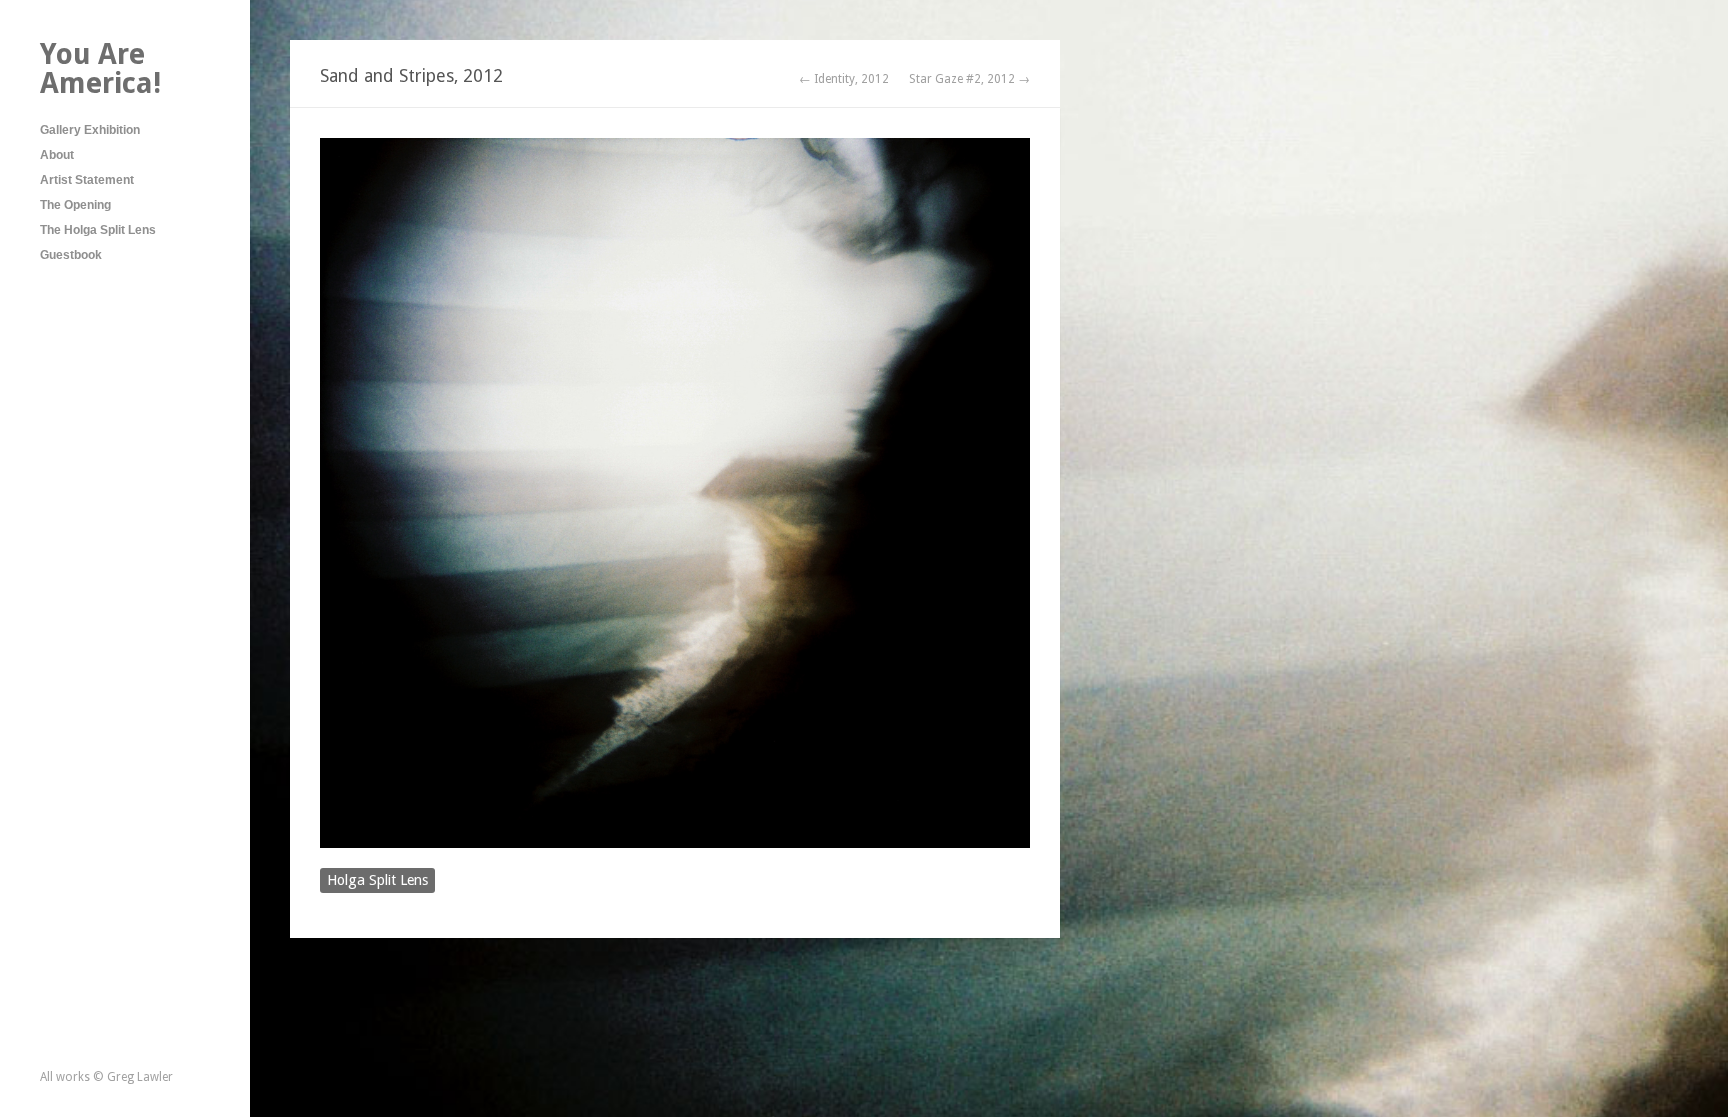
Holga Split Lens (377, 880)
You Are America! (100, 68)
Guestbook (71, 255)
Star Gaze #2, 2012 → (969, 79)
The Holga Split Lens (98, 230)
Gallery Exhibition (90, 130)
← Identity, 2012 (844, 79)
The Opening (75, 205)
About (57, 155)
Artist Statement (87, 180)
